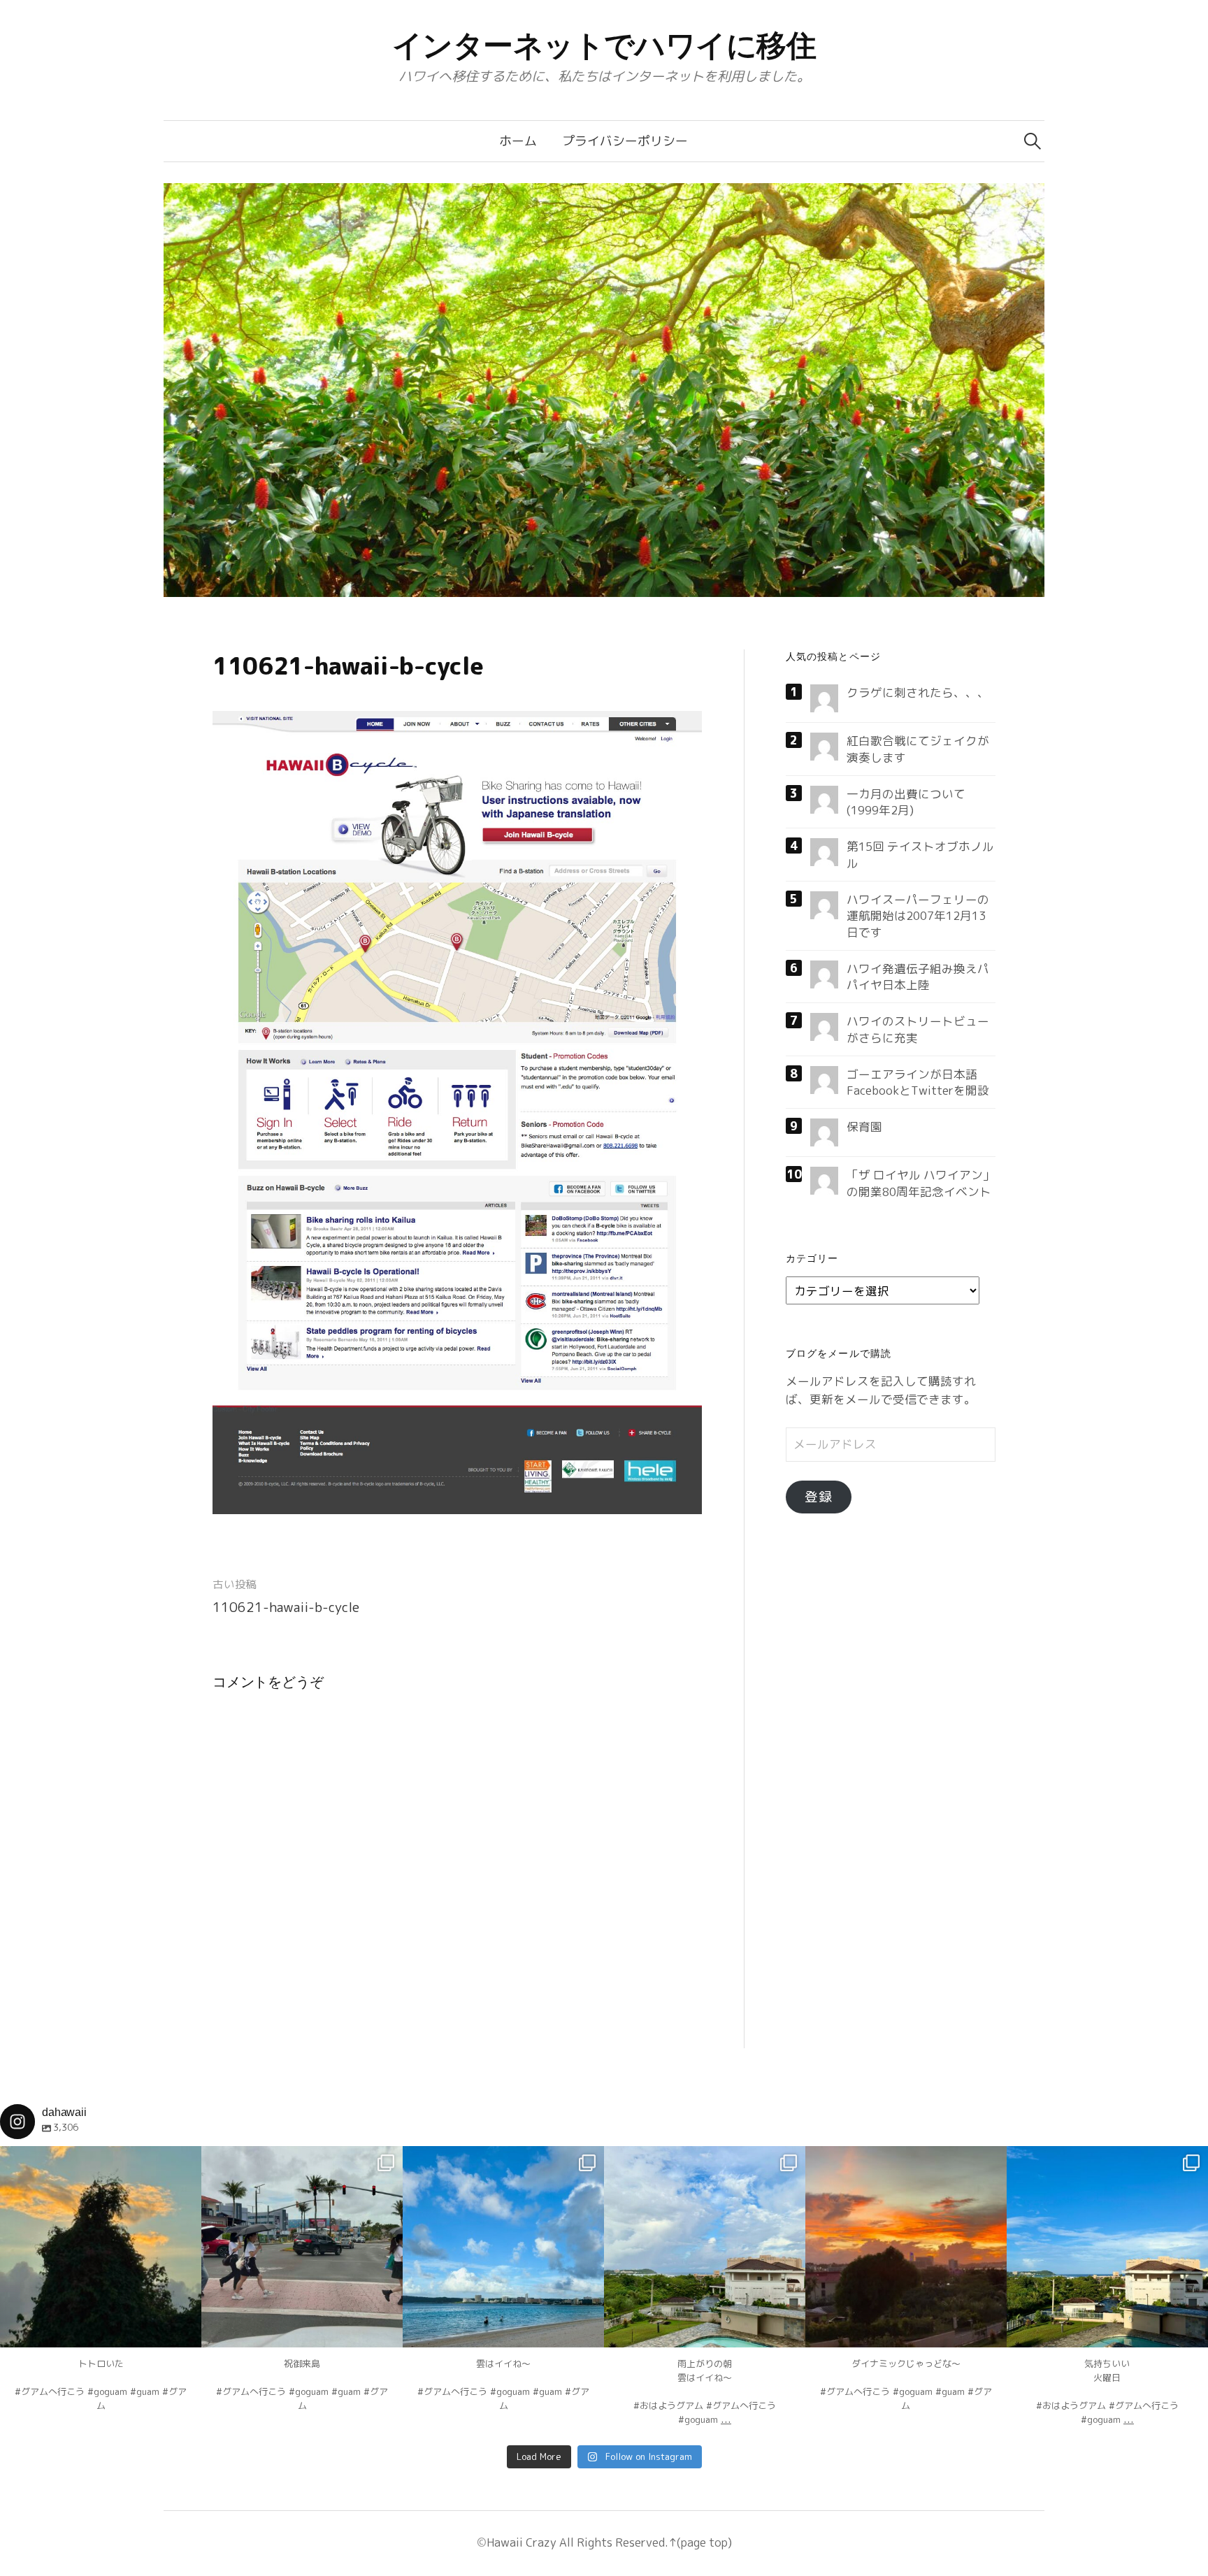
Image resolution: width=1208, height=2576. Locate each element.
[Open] (101, 2247)
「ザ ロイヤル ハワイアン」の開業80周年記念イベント (921, 1183)
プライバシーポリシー (625, 141)
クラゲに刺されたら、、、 (918, 692)
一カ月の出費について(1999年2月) (906, 802)
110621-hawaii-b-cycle (286, 1607)
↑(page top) (700, 2542)
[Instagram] (184, 2330)
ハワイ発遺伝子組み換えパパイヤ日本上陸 (918, 977)
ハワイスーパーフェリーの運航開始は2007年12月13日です (918, 916)
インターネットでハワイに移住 (604, 45)
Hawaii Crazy (522, 2542)
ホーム (518, 141)
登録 (819, 1497)
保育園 (864, 1127)
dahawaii (101, 2159)
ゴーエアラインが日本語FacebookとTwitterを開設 (918, 1082)
